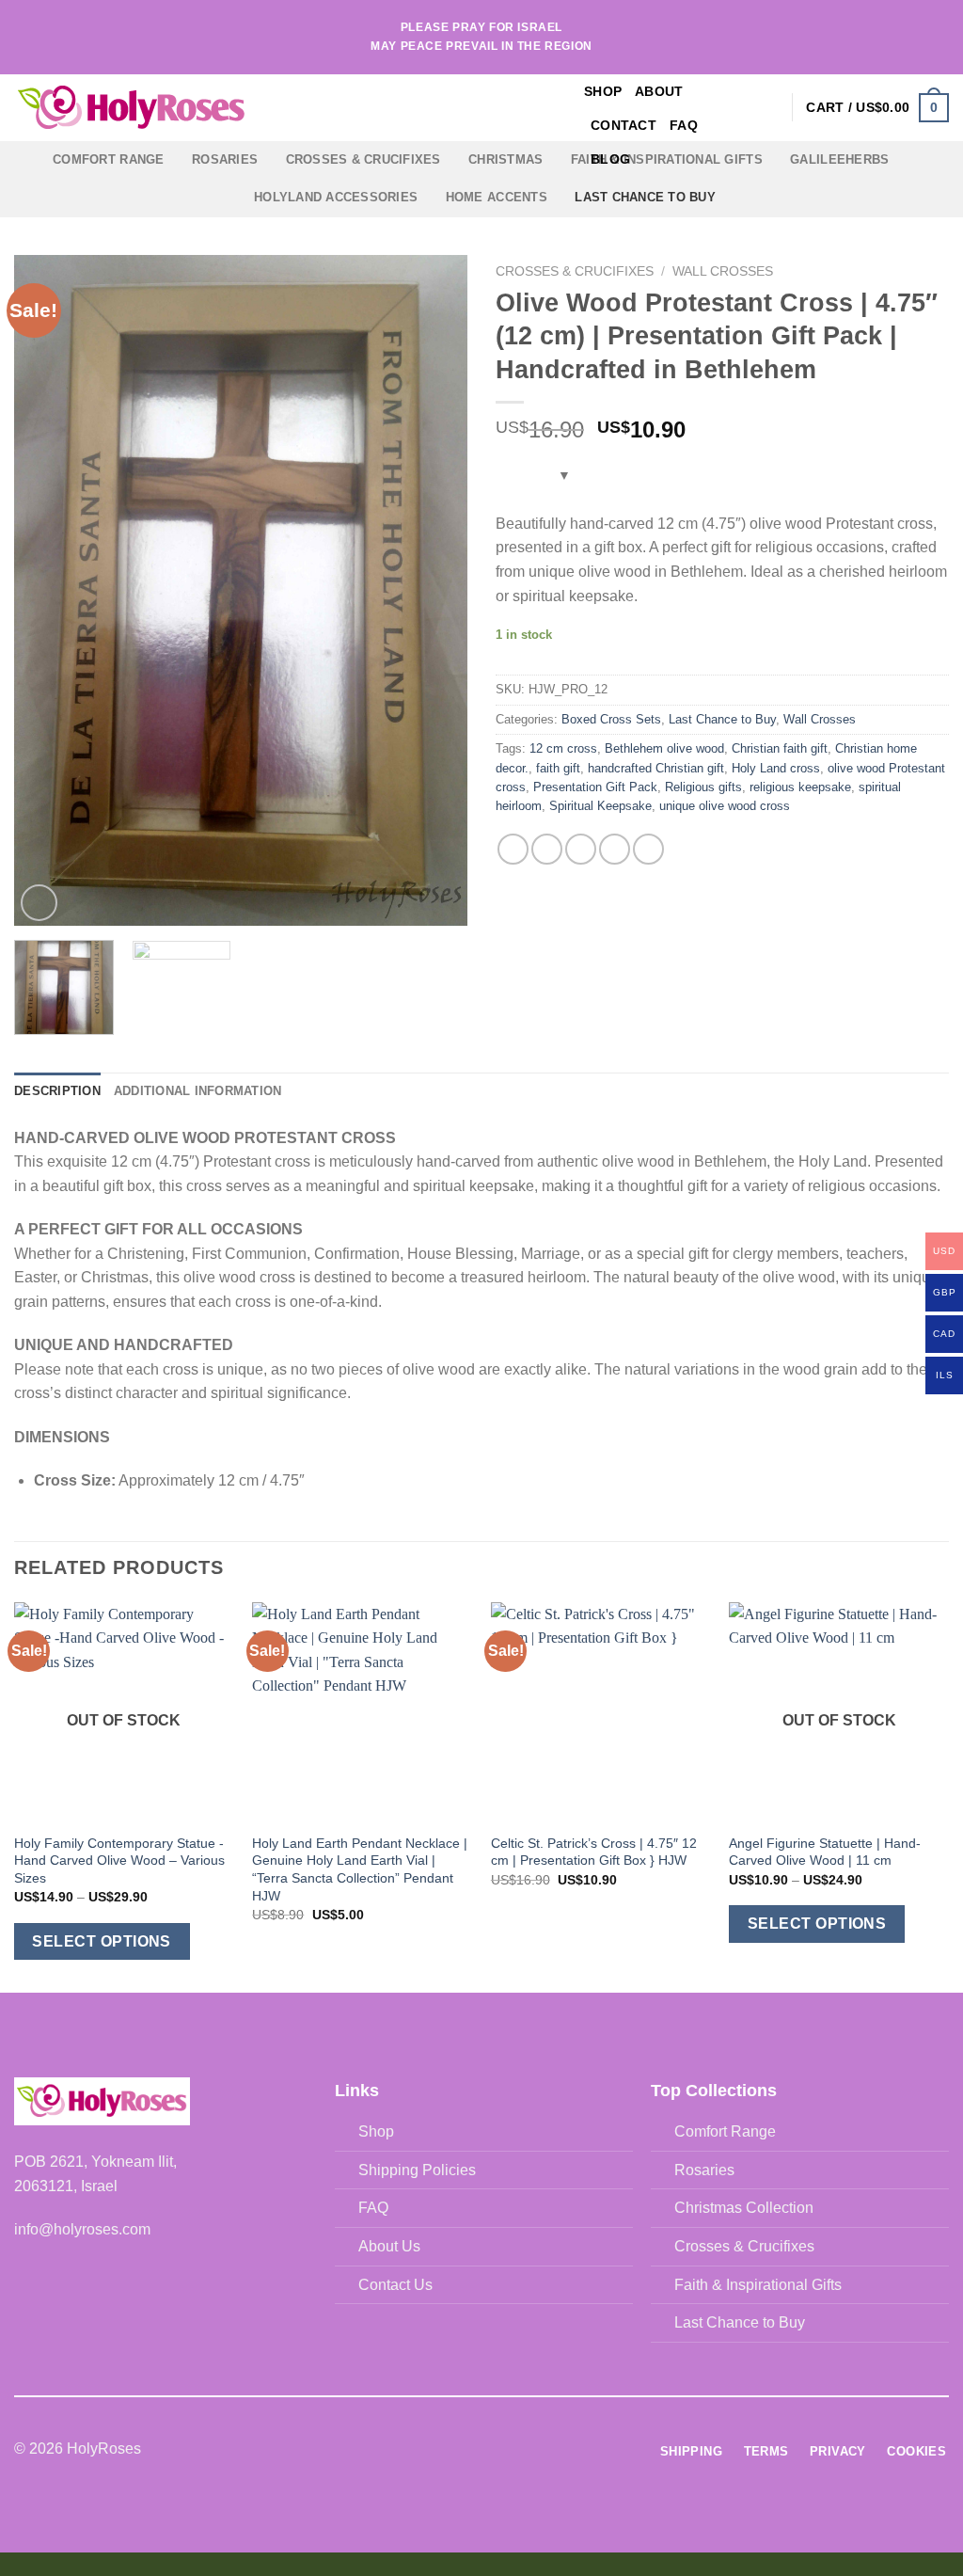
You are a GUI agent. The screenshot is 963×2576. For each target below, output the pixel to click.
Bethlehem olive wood (664, 748)
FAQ (684, 125)
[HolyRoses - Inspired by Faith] (249, 108)
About (659, 91)
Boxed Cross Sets (611, 719)
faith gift (558, 768)
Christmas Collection (744, 2208)
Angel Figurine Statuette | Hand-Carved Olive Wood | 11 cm (825, 1852)
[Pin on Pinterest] (615, 849)
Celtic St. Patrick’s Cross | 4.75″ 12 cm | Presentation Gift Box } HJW (594, 1852)
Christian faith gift (780, 748)
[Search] (738, 108)
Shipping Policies (417, 2170)
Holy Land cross (776, 768)
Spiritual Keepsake (600, 806)
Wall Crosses (723, 271)
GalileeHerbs (839, 159)
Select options (102, 1941)
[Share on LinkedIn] (648, 849)
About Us (389, 2246)
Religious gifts (703, 787)
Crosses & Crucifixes (363, 159)
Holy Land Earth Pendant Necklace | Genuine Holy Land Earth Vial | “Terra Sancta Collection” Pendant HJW (360, 1869)
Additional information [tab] (198, 1091)
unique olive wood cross (725, 806)
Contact (624, 125)
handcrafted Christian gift (656, 768)
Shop (603, 91)
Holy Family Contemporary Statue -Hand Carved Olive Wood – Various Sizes (119, 1860)
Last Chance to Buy (645, 197)
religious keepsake (800, 787)
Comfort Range (108, 159)
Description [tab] (57, 1091)
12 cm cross (563, 748)
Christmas (505, 159)
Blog (610, 159)
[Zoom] (39, 903)
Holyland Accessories (336, 197)
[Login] (768, 107)
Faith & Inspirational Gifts (758, 2285)
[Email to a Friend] (581, 849)
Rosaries (225, 159)
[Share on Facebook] (513, 849)
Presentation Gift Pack (595, 787)
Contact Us (395, 2285)
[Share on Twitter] (547, 849)
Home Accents (497, 197)
